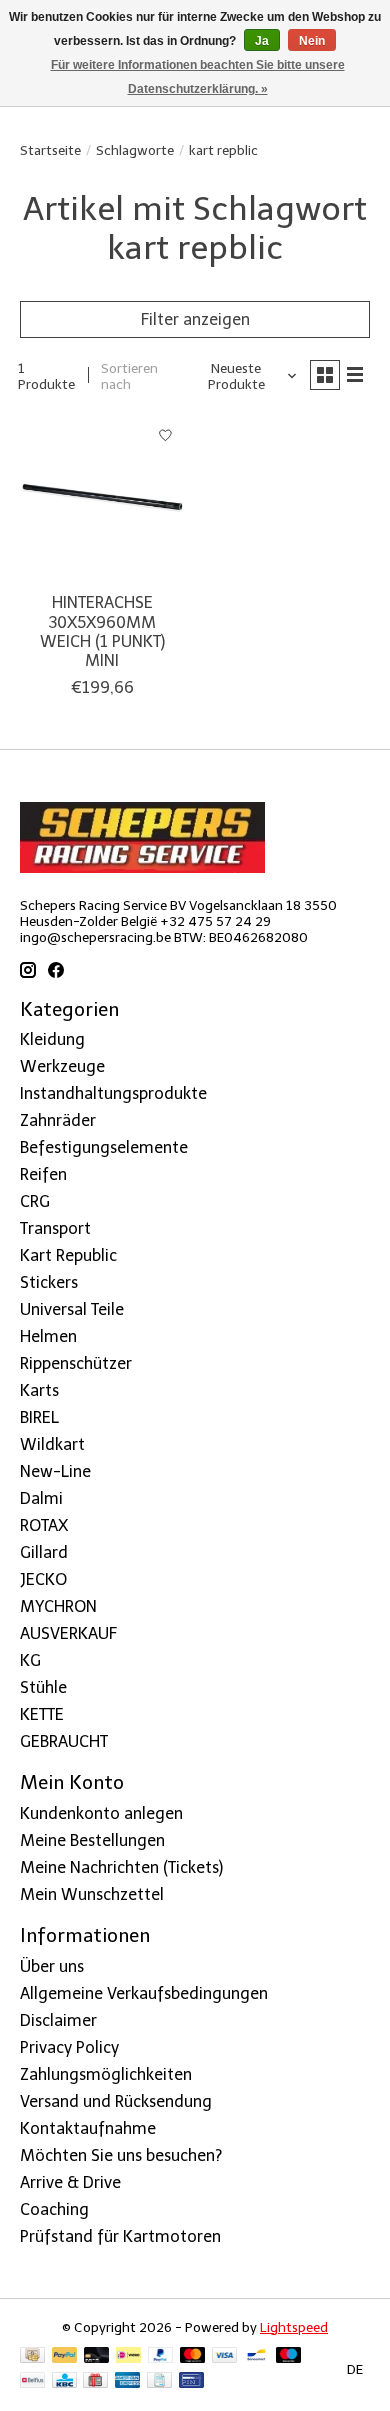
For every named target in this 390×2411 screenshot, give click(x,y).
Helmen (48, 1336)
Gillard (44, 1552)
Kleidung (52, 1039)
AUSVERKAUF (68, 1633)
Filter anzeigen (195, 319)
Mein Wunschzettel (92, 1894)
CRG (35, 1201)
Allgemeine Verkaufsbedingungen (144, 1993)
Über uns (52, 1966)
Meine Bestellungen (92, 1840)
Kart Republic (68, 1255)
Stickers (49, 1282)
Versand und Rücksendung (116, 2101)
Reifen (43, 1174)
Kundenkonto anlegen (101, 1813)
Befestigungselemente (104, 1147)
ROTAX (44, 1525)
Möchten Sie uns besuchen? (121, 2155)
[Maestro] (289, 2356)
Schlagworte (135, 150)
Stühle (43, 1687)
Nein (312, 41)
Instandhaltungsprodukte (113, 1093)
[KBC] (64, 2381)
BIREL (39, 1417)
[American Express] (128, 2381)
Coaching (54, 2209)
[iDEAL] (128, 2356)
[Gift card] (95, 2381)
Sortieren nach (129, 376)
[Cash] (32, 2356)
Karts (39, 1390)
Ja (262, 41)
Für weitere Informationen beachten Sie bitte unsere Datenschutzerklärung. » (198, 77)
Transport (55, 1228)
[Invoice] (159, 2381)
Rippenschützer (76, 1363)
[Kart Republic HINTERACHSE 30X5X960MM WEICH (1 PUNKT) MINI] (102, 498)
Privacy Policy (69, 2047)
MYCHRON (58, 1606)
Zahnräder (58, 1120)
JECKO (43, 1579)
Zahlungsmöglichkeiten (106, 2074)
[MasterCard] (193, 2356)
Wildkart (52, 1444)
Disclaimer (58, 2020)
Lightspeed (294, 2327)
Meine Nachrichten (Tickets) (121, 1867)
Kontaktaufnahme (88, 2128)
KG (30, 1660)
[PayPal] (65, 2356)
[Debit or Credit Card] (97, 2356)
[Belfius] (32, 2381)
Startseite (50, 150)
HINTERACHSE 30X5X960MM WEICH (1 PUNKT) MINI (102, 631)
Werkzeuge (62, 1066)
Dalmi (41, 1498)
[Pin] (191, 2381)
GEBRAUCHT (64, 1741)
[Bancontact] (256, 2356)
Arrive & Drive (70, 2182)
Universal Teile (72, 1309)
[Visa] (225, 2356)
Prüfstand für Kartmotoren (120, 2236)
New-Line (55, 1471)
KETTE (42, 1714)
